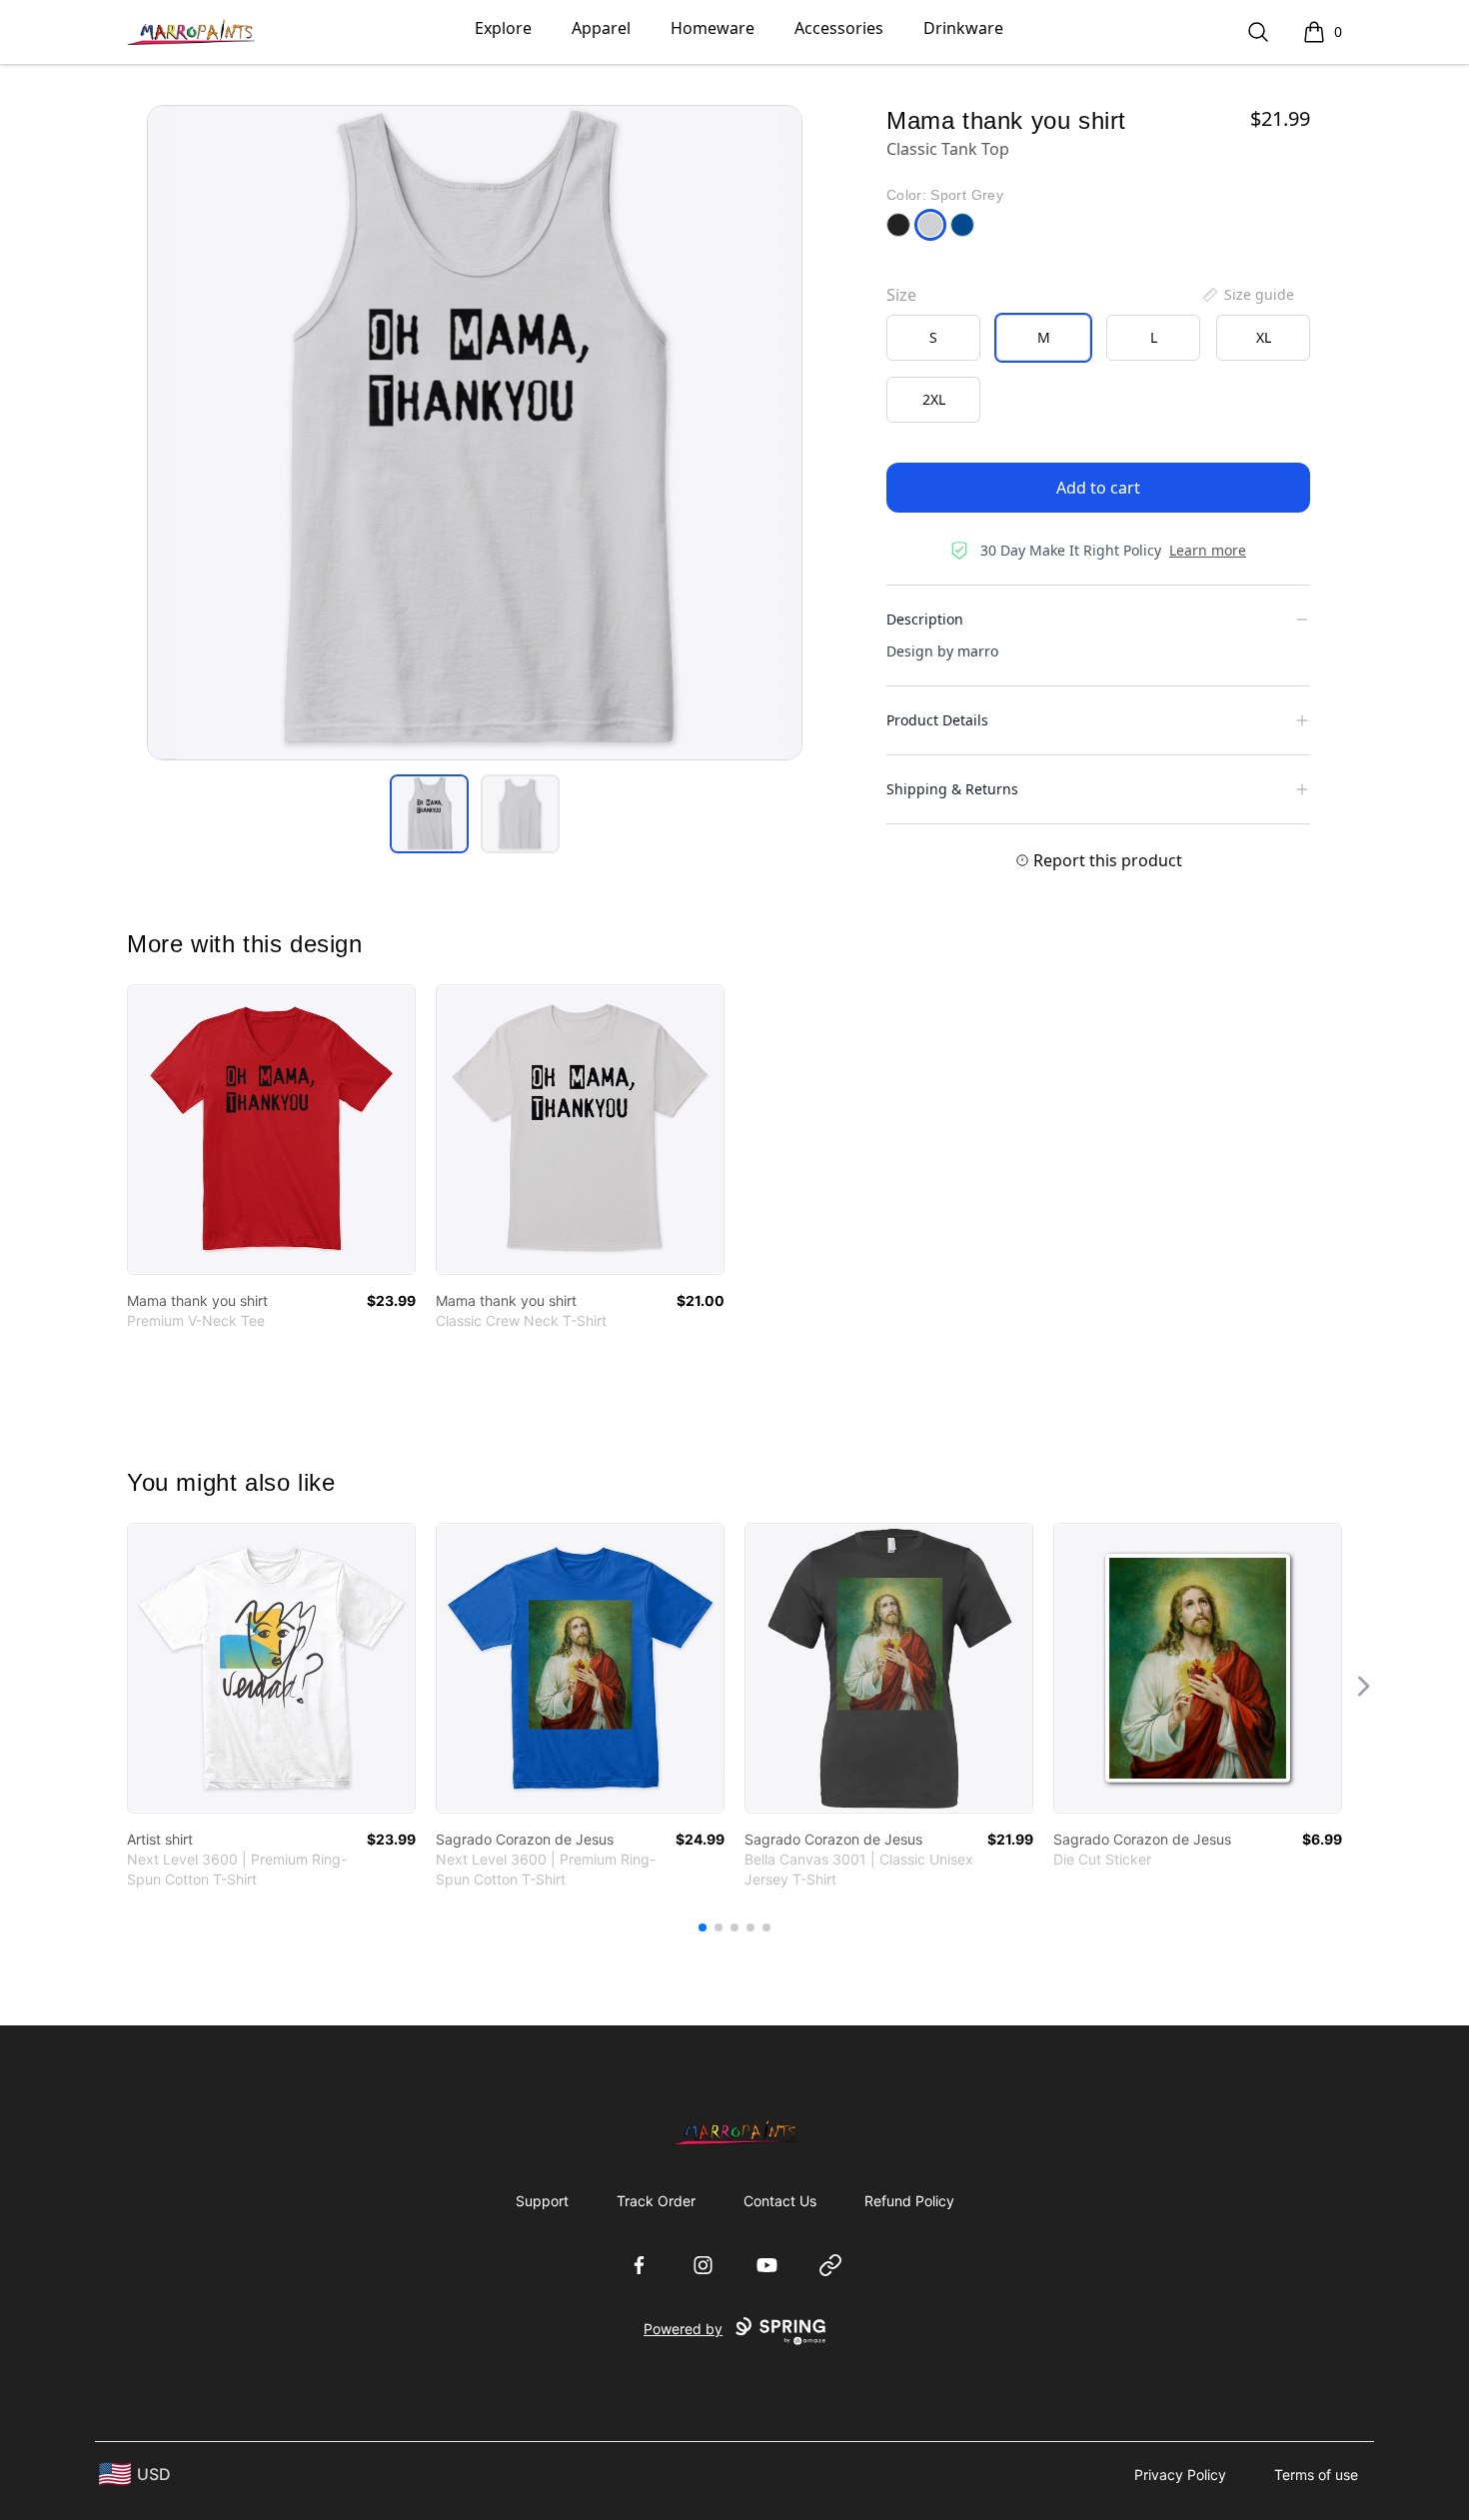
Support (542, 2201)
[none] (1247, 295)
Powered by (683, 2329)
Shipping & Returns (952, 789)
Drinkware (963, 28)
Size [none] (901, 295)
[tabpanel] (475, 433)
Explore (503, 28)
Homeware (713, 28)
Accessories (839, 28)
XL (1264, 337)
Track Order (656, 2201)
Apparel (601, 28)
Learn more (1208, 550)
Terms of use (1316, 2475)
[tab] (429, 814)
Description (925, 619)
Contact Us (780, 2201)
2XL (934, 399)
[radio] (933, 338)
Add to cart (1098, 488)
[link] (271, 1130)
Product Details (937, 720)
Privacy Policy (1180, 2475)
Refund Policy (909, 2201)
